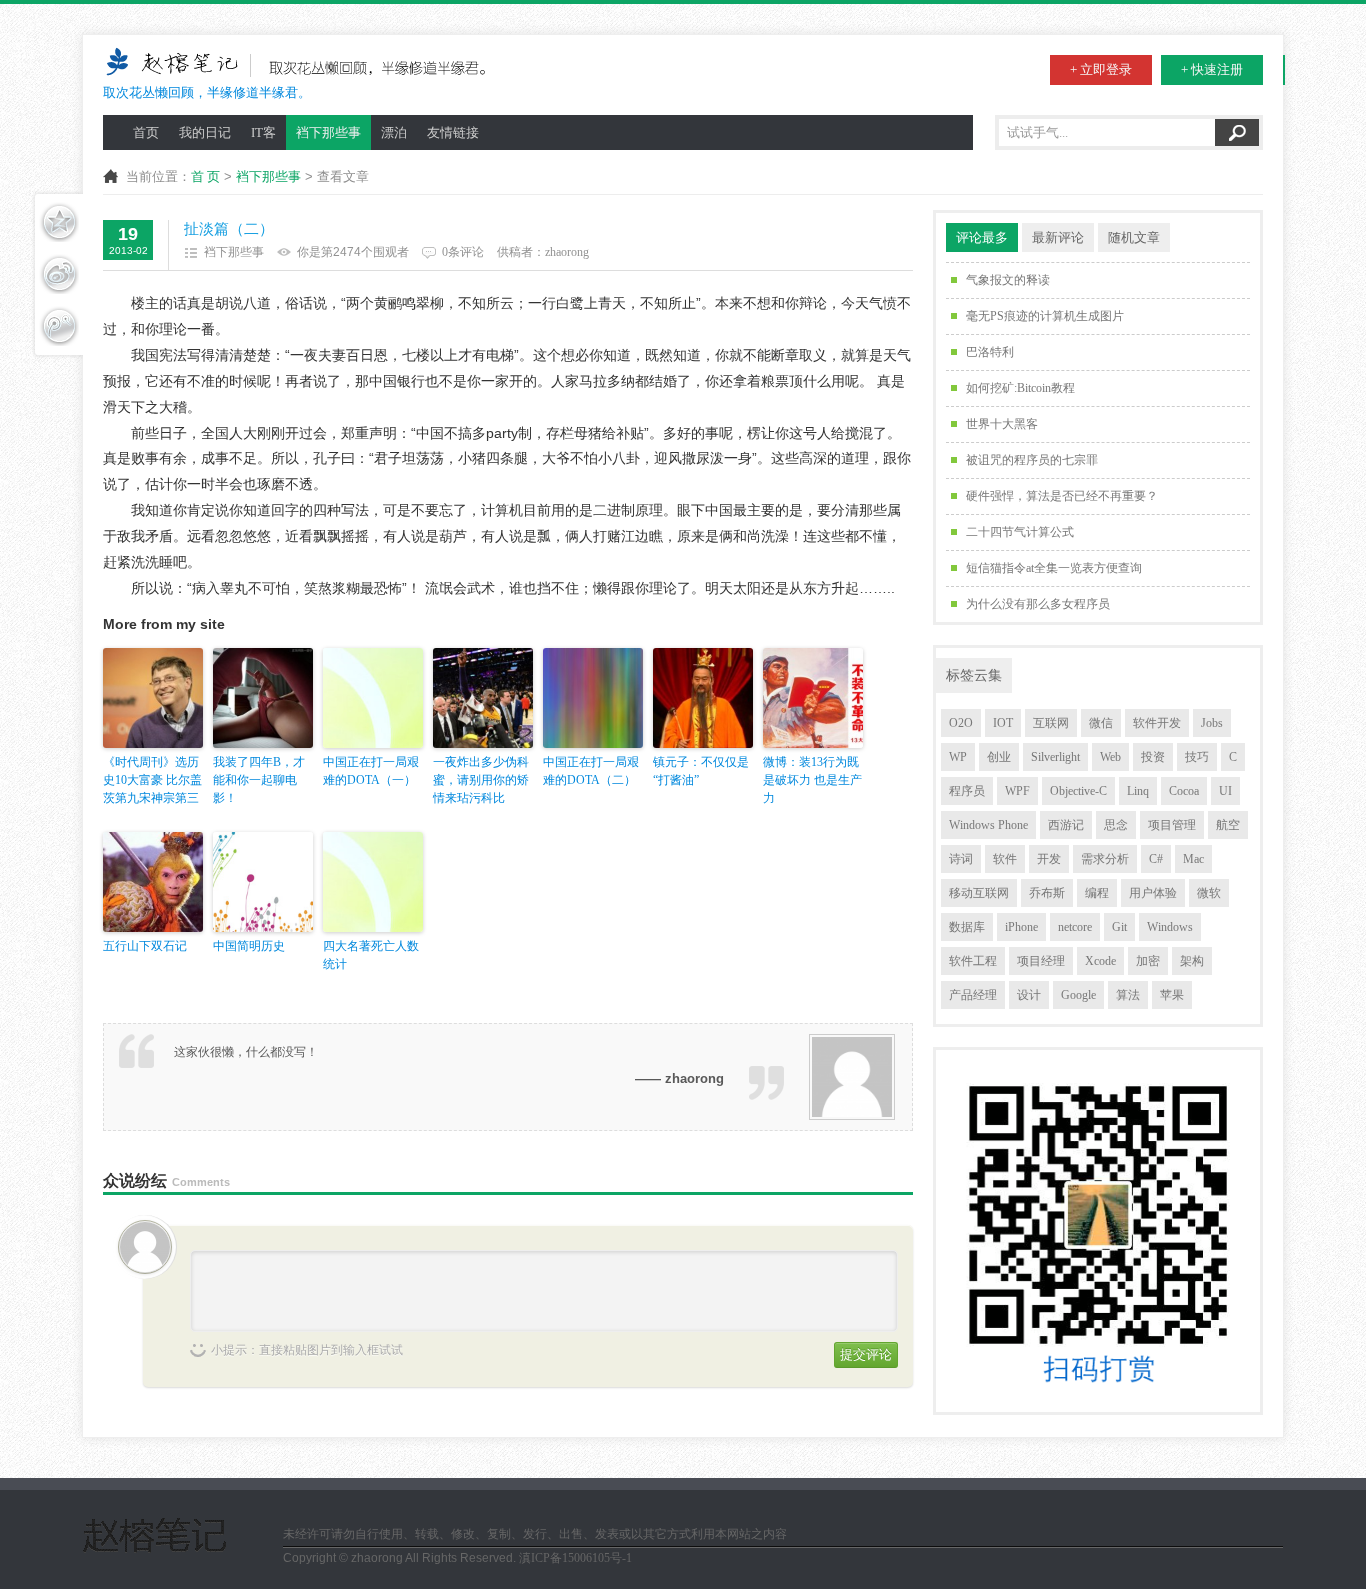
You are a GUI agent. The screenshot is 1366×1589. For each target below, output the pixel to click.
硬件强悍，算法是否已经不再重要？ (1062, 496)
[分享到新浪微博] (59, 274)
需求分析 (1105, 859)
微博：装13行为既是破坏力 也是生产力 (812, 780)
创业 (999, 757)
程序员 (967, 791)
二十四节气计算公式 (1020, 532)
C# (1156, 859)
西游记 (1066, 825)
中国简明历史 (249, 946)
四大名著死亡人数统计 (371, 955)
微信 (1101, 723)
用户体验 (1153, 893)
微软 (1209, 893)
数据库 (967, 927)
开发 (1049, 859)
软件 (1005, 859)
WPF (1017, 791)
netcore (1075, 927)
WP (958, 757)
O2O (961, 723)
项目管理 (1172, 825)
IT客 (263, 132)
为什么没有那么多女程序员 (1038, 604)
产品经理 (973, 995)
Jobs (1212, 723)
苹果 (1172, 995)
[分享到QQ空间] (59, 222)
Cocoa (1184, 791)
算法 (1128, 995)
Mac (1193, 859)
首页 (146, 132)
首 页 (205, 176)
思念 (1116, 825)
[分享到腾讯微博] (59, 326)
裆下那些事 (328, 132)
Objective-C (1078, 791)
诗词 (961, 859)
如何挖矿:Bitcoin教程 (1020, 388)
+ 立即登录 (1101, 69)
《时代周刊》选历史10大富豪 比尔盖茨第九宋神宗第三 (152, 780)
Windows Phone (988, 825)
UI (1225, 791)
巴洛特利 (990, 352)
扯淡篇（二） (229, 229)
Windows (1170, 927)
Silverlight (1055, 757)
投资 (1153, 757)
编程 (1097, 893)
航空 (1228, 825)
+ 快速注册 (1212, 69)
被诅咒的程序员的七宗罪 (1032, 460)
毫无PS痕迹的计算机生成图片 (1045, 316)
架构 (1192, 961)
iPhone (1021, 927)
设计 (1029, 995)
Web (1110, 757)
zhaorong (567, 252)
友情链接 (453, 132)
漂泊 (394, 132)
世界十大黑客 (1002, 424)
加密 (1148, 961)
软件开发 (1157, 723)
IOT (1003, 723)
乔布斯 (1047, 893)
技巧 (1197, 757)
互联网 (1051, 723)
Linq (1138, 791)
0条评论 (463, 252)
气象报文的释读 (1008, 280)
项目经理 (1041, 961)
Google (1078, 995)
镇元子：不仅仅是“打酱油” (701, 771)
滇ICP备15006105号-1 (575, 1558)
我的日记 (205, 132)
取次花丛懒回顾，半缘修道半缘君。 (207, 92)
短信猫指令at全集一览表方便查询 (1054, 568)
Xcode (1100, 961)
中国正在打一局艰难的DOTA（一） (371, 771)
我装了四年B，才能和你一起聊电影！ (259, 780)
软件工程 (973, 961)
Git (1119, 927)
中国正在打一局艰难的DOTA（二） (591, 771)
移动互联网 (979, 893)
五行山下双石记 (145, 946)
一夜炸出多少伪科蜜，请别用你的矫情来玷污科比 (481, 780)
